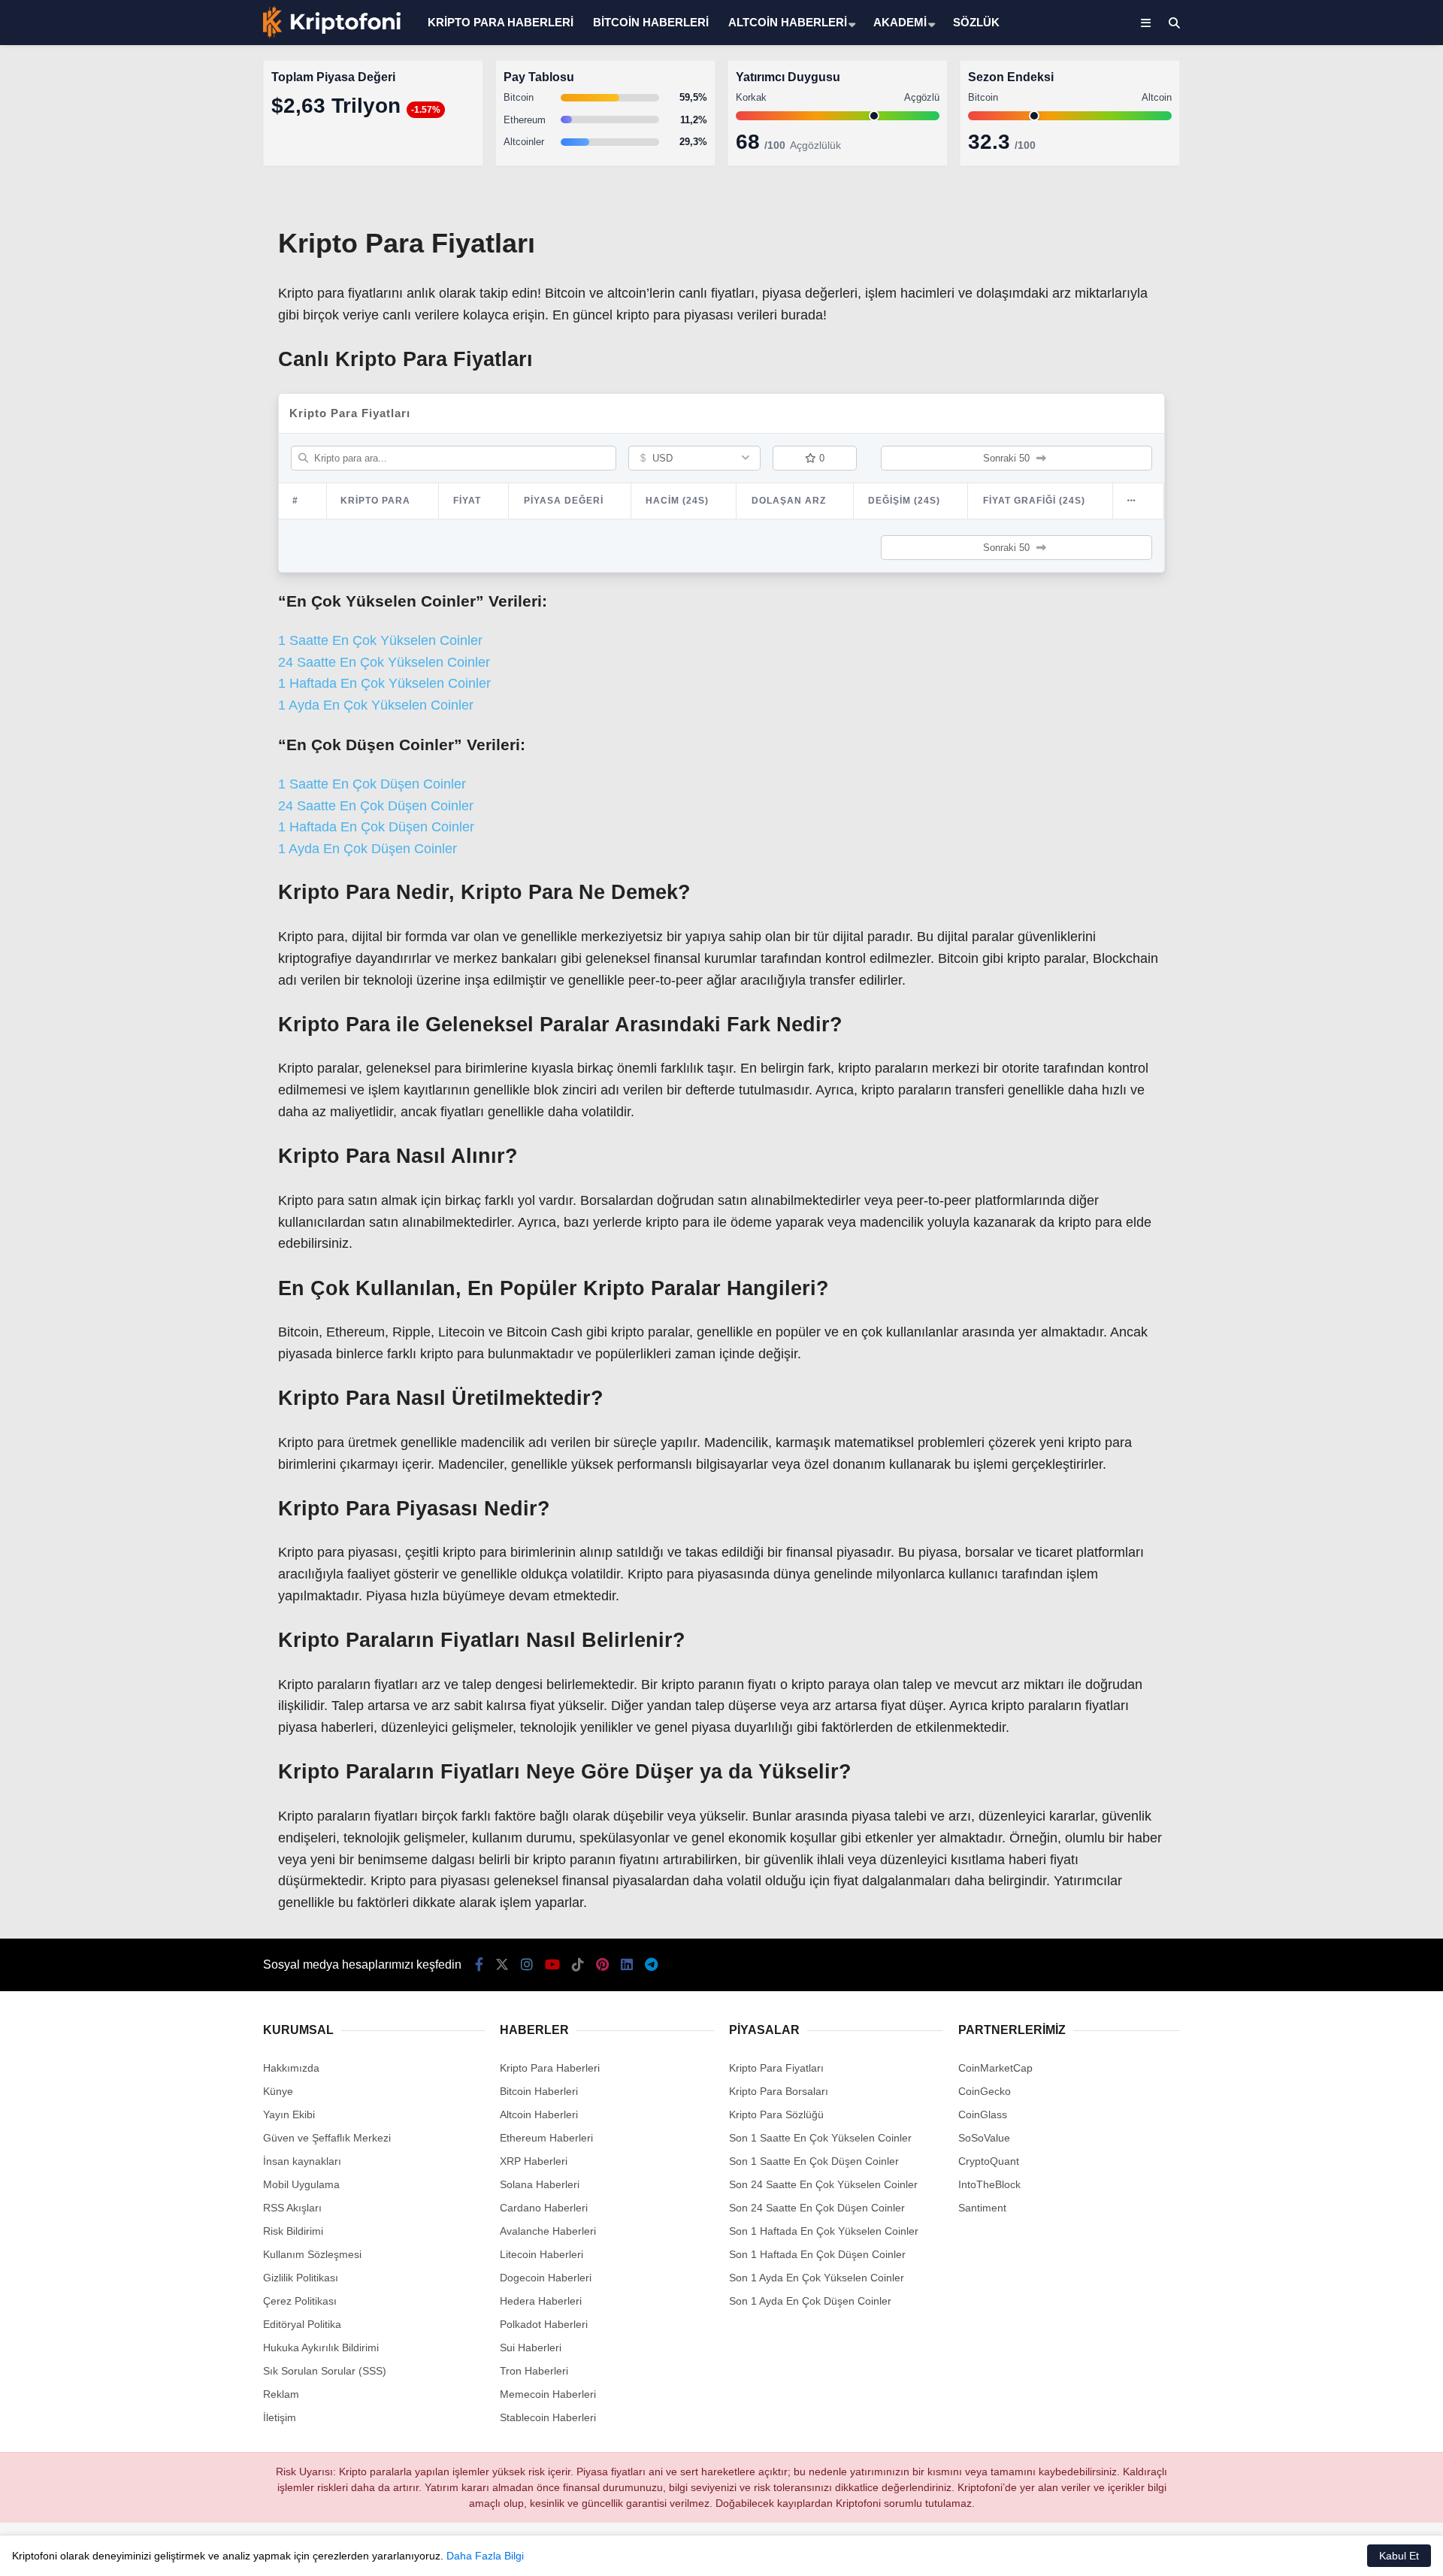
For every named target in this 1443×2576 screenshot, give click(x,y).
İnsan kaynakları (302, 2161)
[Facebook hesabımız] (479, 1965)
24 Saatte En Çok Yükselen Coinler (384, 662)
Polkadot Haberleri (544, 2324)
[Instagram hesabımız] (527, 1965)
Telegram (1355, 730)
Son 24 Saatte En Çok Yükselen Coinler (823, 2184)
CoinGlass (983, 2114)
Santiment (982, 2208)
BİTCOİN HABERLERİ (651, 22)
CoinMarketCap (995, 2068)
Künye (278, 2091)
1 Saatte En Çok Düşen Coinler (372, 784)
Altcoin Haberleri (1310, 215)
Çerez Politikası (300, 2301)
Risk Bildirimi (293, 2231)
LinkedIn (1355, 688)
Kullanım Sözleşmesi (312, 2254)
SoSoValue (984, 2138)
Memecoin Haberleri (1320, 335)
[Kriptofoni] (332, 35)
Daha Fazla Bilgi (485, 2556)
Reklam (281, 2394)
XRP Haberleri (1305, 305)
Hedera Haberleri (541, 2301)
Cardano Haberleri (544, 2208)
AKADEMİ (900, 22)
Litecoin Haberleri (542, 2254)
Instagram (1354, 520)
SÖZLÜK (976, 22)
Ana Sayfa (1310, 83)
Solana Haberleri (1311, 275)
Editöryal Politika (302, 2324)
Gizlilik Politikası (301, 2278)
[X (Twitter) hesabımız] (1349, 478)
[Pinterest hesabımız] (602, 1965)
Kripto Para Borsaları (779, 2091)
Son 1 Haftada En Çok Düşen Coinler (817, 2254)
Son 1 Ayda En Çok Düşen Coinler (810, 2301)
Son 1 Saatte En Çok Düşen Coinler (814, 2161)
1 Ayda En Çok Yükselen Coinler (376, 705)
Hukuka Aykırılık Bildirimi (321, 2347)
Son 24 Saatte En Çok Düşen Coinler (817, 2208)
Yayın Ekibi (289, 2114)
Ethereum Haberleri (1318, 245)
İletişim (280, 2417)
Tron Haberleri (534, 2371)
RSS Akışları (292, 2208)
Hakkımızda (291, 2068)
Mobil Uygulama (301, 2184)
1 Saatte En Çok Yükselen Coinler (380, 640)
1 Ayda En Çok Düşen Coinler (368, 849)
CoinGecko (985, 2091)
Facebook (1353, 436)
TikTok (1354, 604)
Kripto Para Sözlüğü (776, 2114)
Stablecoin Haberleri (1319, 365)
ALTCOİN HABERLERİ (788, 22)
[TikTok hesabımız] (578, 1965)
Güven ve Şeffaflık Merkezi (327, 2138)
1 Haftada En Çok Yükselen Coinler (384, 683)
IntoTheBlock (989, 2184)
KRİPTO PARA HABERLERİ (501, 22)
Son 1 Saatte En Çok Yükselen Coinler (820, 2138)
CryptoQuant (989, 2161)
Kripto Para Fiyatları (776, 2068)
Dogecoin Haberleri (546, 2278)
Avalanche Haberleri (548, 2231)
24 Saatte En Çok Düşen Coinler (376, 806)
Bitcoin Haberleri (1310, 185)
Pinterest (1355, 646)
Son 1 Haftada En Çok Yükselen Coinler (824, 2231)
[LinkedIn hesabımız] (627, 1965)
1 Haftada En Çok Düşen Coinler (376, 827)
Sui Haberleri (531, 2347)
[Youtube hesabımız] (552, 1965)
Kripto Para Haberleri (1321, 154)
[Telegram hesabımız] (651, 1965)
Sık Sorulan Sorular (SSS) (325, 2371)
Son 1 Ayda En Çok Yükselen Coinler (817, 2278)
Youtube (1356, 562)
